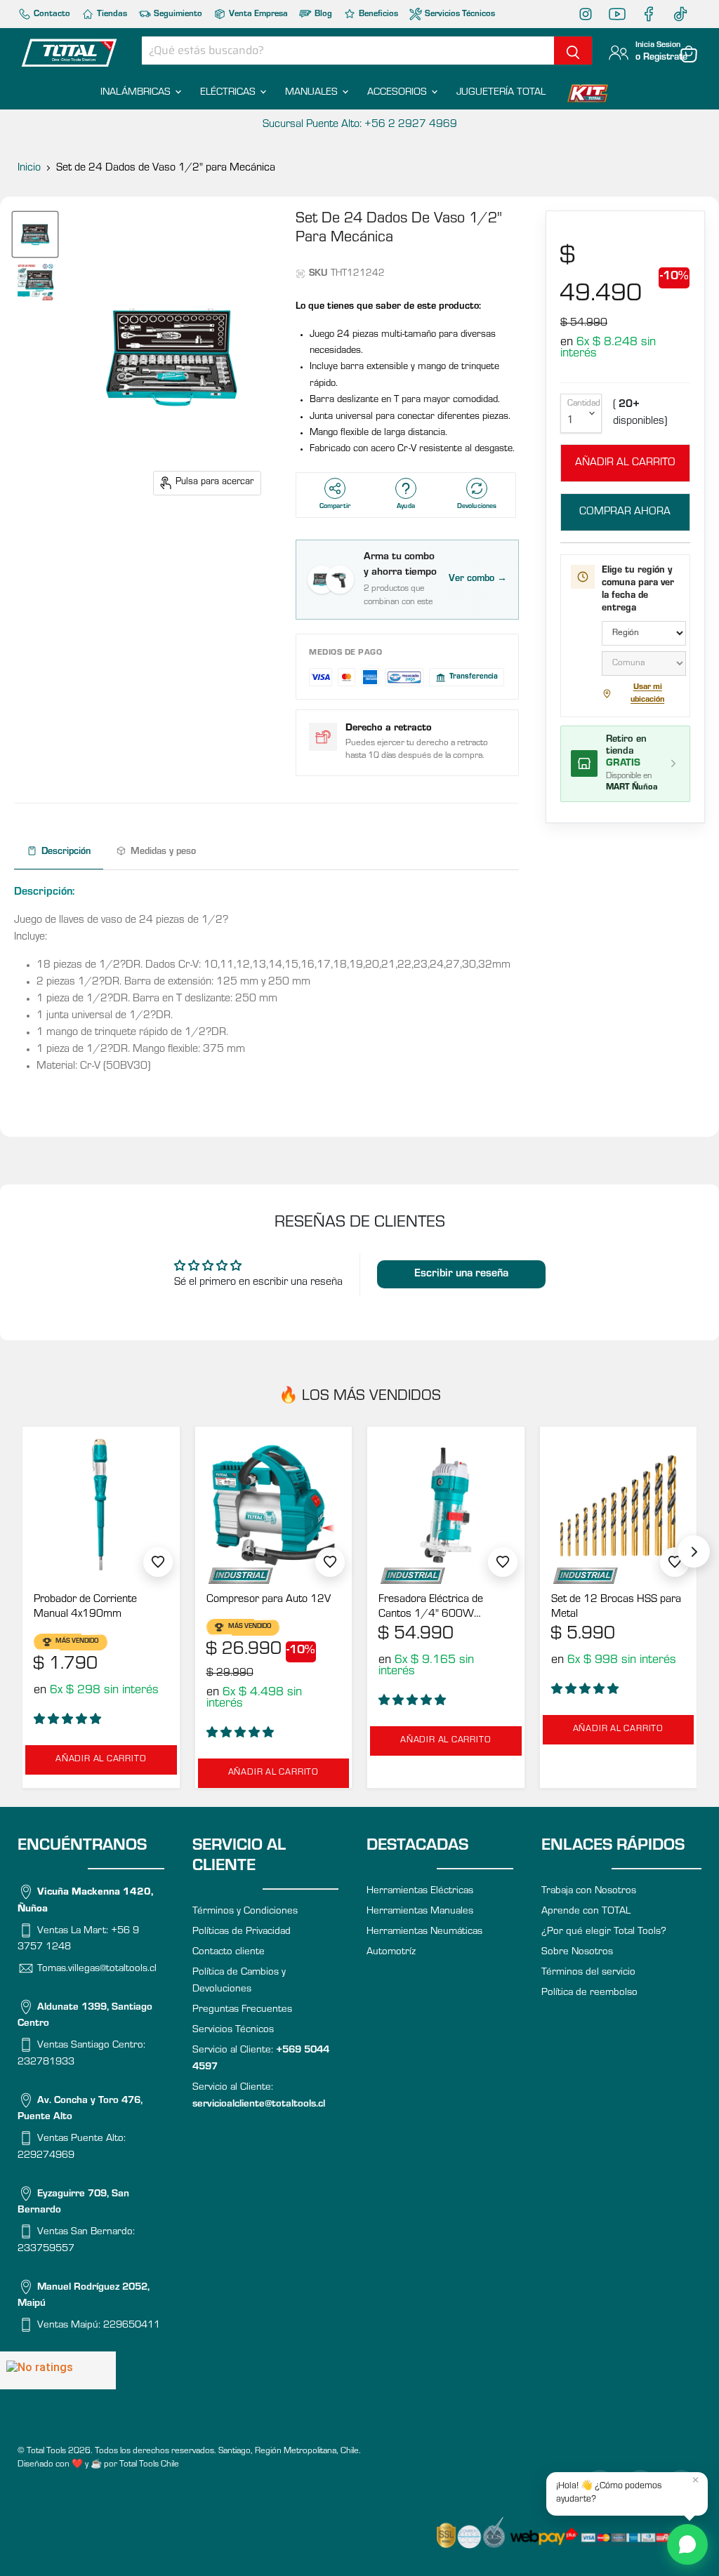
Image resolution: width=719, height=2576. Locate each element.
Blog (322, 14)
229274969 (46, 2156)
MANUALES (313, 93)
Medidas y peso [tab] (163, 853)
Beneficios (377, 14)
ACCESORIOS (398, 93)
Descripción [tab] (66, 853)
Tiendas (111, 14)
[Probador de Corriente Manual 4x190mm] (101, 1505)
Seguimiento (177, 14)
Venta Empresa (257, 14)
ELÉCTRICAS (229, 93)
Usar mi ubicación (647, 694)
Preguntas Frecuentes (242, 2010)
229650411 (132, 2326)
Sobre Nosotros (577, 1953)
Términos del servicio (588, 1973)
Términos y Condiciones (245, 1912)
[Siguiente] (694, 1551)
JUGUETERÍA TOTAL (501, 93)
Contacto (51, 14)
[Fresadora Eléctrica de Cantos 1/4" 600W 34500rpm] (446, 1505)
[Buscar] (573, 51)
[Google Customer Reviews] (58, 2370)
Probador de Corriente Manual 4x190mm (85, 1607)
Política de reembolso (589, 1993)
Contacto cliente (229, 1953)
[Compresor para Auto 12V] (274, 1505)
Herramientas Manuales (420, 1912)
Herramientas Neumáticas (424, 1932)
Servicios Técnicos (459, 14)
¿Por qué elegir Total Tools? (604, 1932)
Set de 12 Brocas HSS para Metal (616, 1607)
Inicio (29, 168)
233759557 (46, 2249)
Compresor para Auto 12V (269, 1600)
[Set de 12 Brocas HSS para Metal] (619, 1505)
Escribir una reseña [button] (461, 1274)
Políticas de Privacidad (242, 1932)
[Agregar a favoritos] (158, 1562)
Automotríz (391, 1953)
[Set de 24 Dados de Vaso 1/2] (35, 234)
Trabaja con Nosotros (589, 1891)
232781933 (46, 2063)
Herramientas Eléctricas (420, 1891)
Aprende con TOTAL (586, 1912)
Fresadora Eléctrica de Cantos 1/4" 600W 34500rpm (431, 1608)
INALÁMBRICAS (137, 93)
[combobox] (348, 51)
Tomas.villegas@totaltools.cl (97, 1969)
